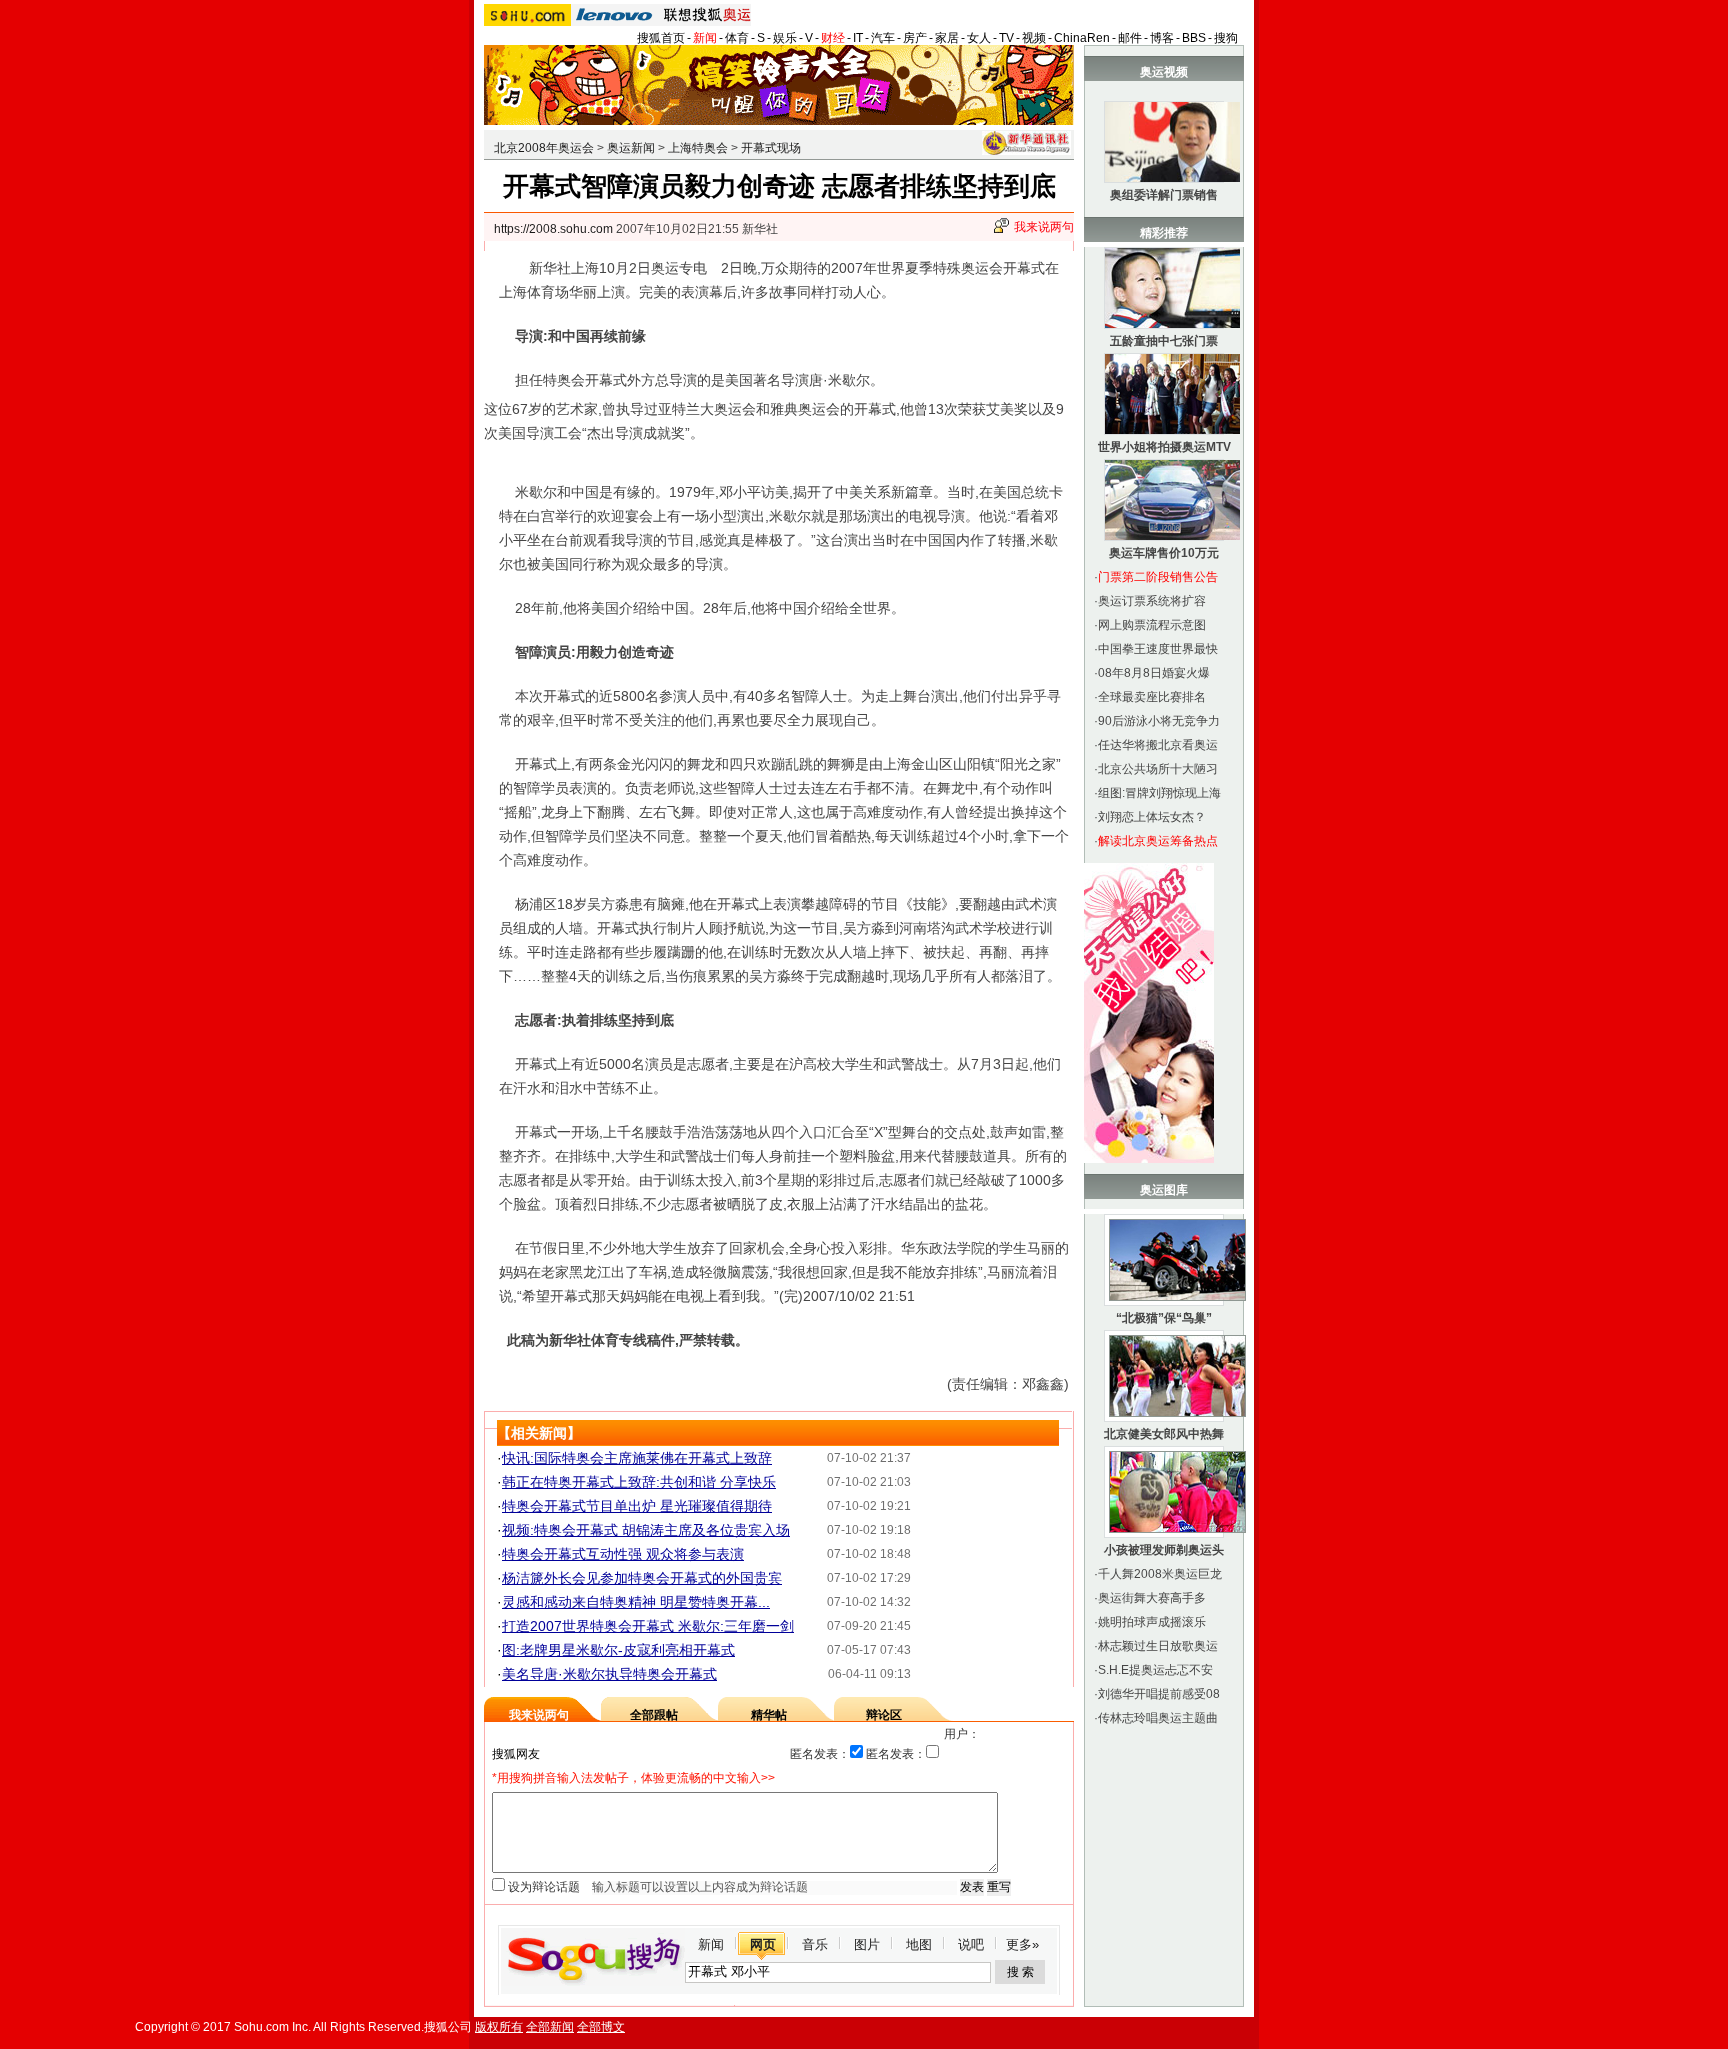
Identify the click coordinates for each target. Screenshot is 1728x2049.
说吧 (971, 1944)
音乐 (815, 1944)
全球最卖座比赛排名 (1152, 697)
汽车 (883, 38)
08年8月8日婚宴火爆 (1154, 673)
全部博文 (601, 2027)
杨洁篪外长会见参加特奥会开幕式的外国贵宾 (642, 1578)
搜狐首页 (661, 38)
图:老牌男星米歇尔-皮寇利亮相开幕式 (618, 1650)
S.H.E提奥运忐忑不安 (1155, 1670)
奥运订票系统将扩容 (1152, 601)
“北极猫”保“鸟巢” (1164, 1318)
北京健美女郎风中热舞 (1164, 1434)
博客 (1162, 38)
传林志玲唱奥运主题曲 (1158, 1718)
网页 (763, 1944)
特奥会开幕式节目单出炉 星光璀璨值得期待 (637, 1506)
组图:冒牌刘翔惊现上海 (1159, 793)
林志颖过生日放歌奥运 (1158, 1646)
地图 (919, 1944)
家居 (947, 38)
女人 (979, 38)
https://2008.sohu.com (553, 229)
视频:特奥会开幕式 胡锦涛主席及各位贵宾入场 (646, 1530)
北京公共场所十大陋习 (1158, 769)
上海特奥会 (698, 148)
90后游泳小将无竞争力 (1159, 721)
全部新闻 (550, 2027)
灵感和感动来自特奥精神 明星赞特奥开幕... (636, 1602)
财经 (833, 38)
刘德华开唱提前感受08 (1159, 1694)
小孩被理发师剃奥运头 (1164, 1550)
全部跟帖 (654, 1715)
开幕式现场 (771, 148)
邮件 (1130, 38)
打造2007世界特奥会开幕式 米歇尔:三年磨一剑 (648, 1626)
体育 (737, 38)
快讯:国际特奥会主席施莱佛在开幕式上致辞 (637, 1458)
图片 (867, 1944)
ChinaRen (1082, 38)
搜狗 (1226, 38)
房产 (915, 38)
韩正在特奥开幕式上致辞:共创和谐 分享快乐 (639, 1482)
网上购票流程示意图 (1152, 625)
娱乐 (785, 38)
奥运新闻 (631, 148)
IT (858, 38)
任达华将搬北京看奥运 (1158, 745)
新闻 (705, 38)
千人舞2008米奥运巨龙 (1160, 1574)
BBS (1194, 38)
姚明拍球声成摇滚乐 (1152, 1622)
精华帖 (769, 1715)
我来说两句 (1044, 227)
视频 (1034, 38)
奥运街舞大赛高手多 (1152, 1598)
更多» (1022, 1944)
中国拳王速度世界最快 (1158, 649)
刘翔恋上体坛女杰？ (1152, 817)
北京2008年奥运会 (544, 148)
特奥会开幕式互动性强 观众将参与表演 (623, 1554)
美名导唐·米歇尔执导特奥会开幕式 (609, 1674)
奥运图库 (1164, 1190)
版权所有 (499, 2027)
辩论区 (884, 1715)
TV (1006, 38)
